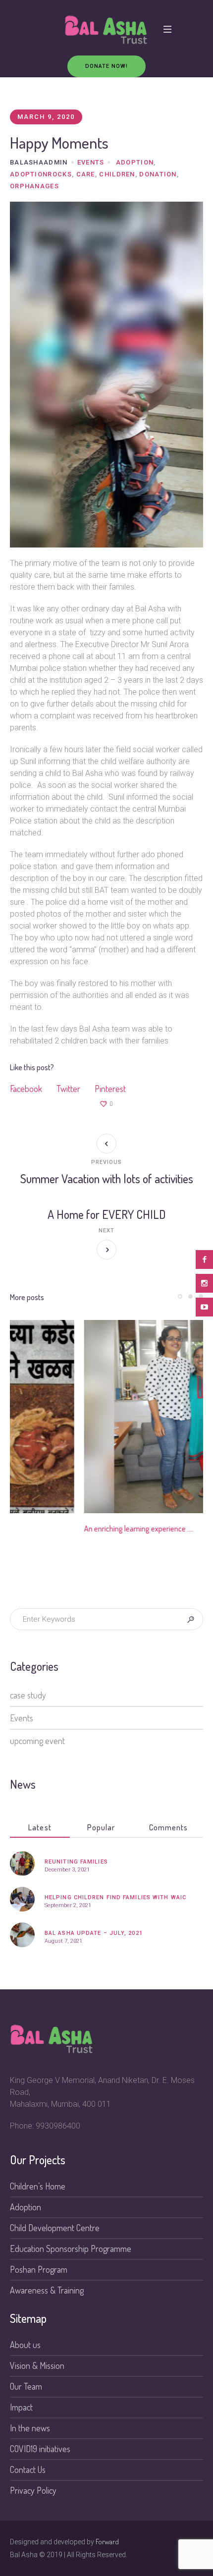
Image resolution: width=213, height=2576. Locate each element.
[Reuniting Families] (22, 1862)
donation (158, 174)
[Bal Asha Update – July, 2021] (22, 1933)
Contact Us (28, 2469)
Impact (21, 2407)
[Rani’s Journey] (106, 1417)
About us (25, 2345)
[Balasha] (106, 30)
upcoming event (37, 1741)
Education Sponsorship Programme (71, 2248)
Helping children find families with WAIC (115, 1897)
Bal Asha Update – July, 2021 (94, 1933)
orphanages (34, 186)
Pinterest (110, 1089)
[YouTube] (204, 1307)
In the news (30, 2428)
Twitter (68, 1089)
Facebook (26, 1089)
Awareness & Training (47, 2290)
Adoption (135, 162)
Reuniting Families (76, 1862)
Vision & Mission (37, 2365)
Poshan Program (39, 2269)
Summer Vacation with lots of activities (107, 1178)
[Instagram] (204, 1283)
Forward (107, 2542)
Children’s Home (38, 2186)
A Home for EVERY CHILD (107, 1214)
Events (91, 162)
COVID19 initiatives (40, 2449)
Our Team (26, 2386)
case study (28, 1695)
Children (117, 174)
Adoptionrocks (41, 174)
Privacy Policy (33, 2490)
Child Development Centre (55, 2228)
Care (86, 174)
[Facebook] (204, 1260)
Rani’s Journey (33, 1529)
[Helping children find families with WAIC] (22, 1898)
